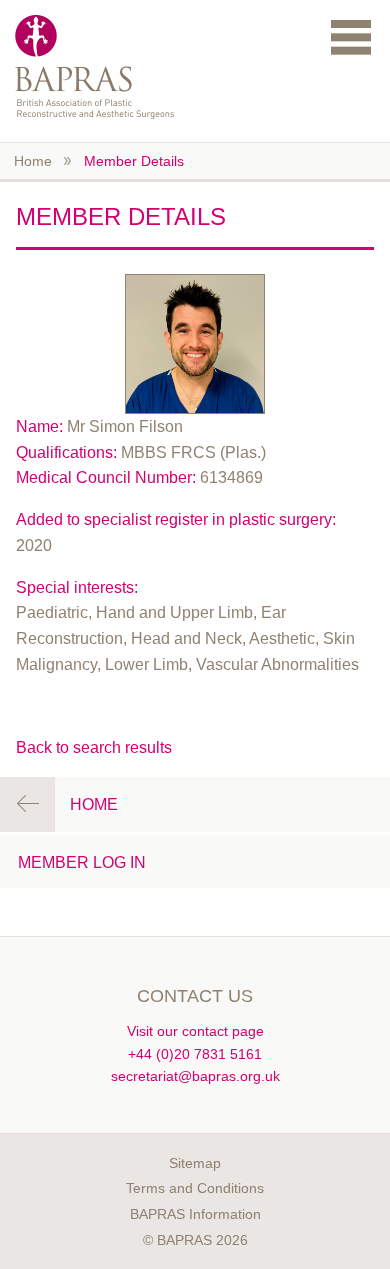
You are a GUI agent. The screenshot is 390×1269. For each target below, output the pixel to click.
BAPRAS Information (195, 1214)
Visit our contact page (195, 1031)
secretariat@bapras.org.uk (195, 1076)
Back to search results (94, 747)
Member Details (134, 161)
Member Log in (82, 862)
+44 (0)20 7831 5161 (195, 1054)
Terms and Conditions (195, 1188)
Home (33, 161)
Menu (351, 36)
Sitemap (195, 1163)
